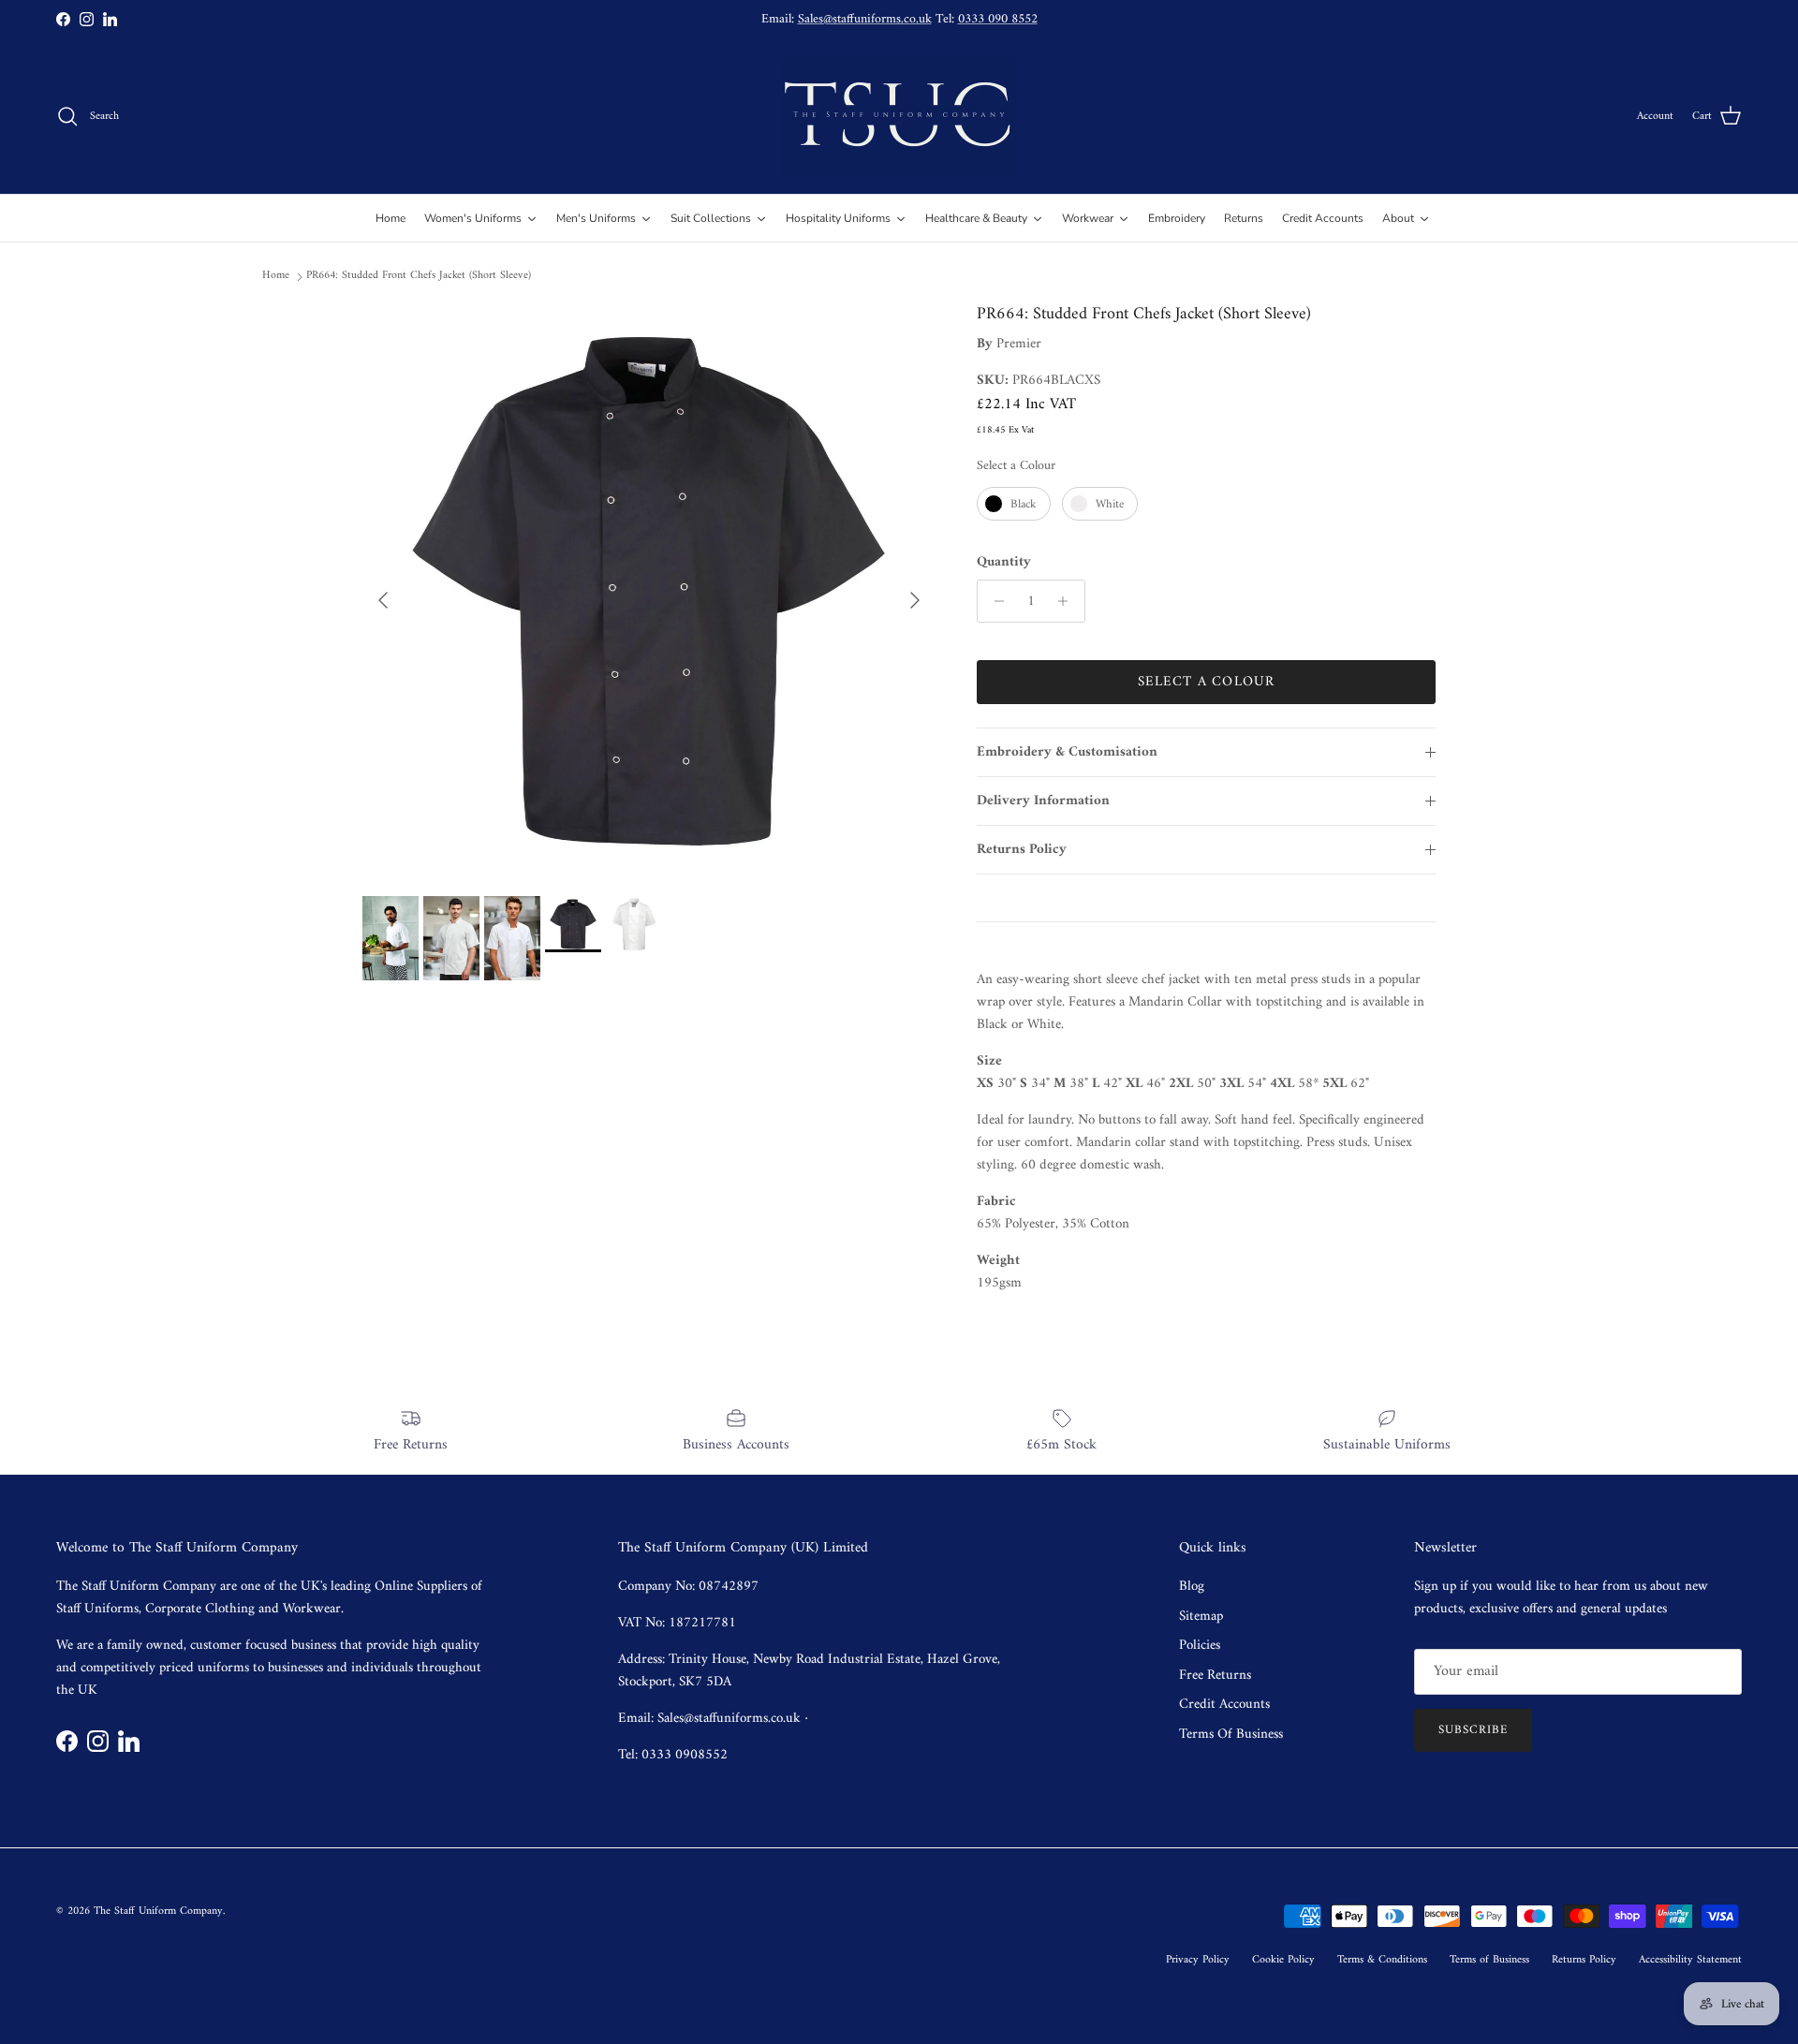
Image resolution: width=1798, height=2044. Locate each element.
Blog (1192, 1587)
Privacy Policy (1198, 1960)
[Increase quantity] (1068, 601)
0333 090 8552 (998, 19)
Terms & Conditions (1382, 1960)
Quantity (1004, 562)
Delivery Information (1043, 801)
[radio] (1014, 504)
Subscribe (1473, 1730)
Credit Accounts (1224, 1705)
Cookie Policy (1283, 1960)
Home (276, 276)
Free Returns (1215, 1676)
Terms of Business (1489, 1960)
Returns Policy (1022, 850)
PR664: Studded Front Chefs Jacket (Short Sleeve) (419, 276)
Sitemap (1201, 1617)
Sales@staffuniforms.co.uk (865, 19)
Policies (1200, 1646)
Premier (1019, 344)
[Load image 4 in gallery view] (649, 591)
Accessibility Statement (1690, 1960)
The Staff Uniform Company (158, 1912)
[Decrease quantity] (994, 601)
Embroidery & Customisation (1067, 752)
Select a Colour (1016, 466)
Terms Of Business (1231, 1735)
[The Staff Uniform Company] (899, 117)
